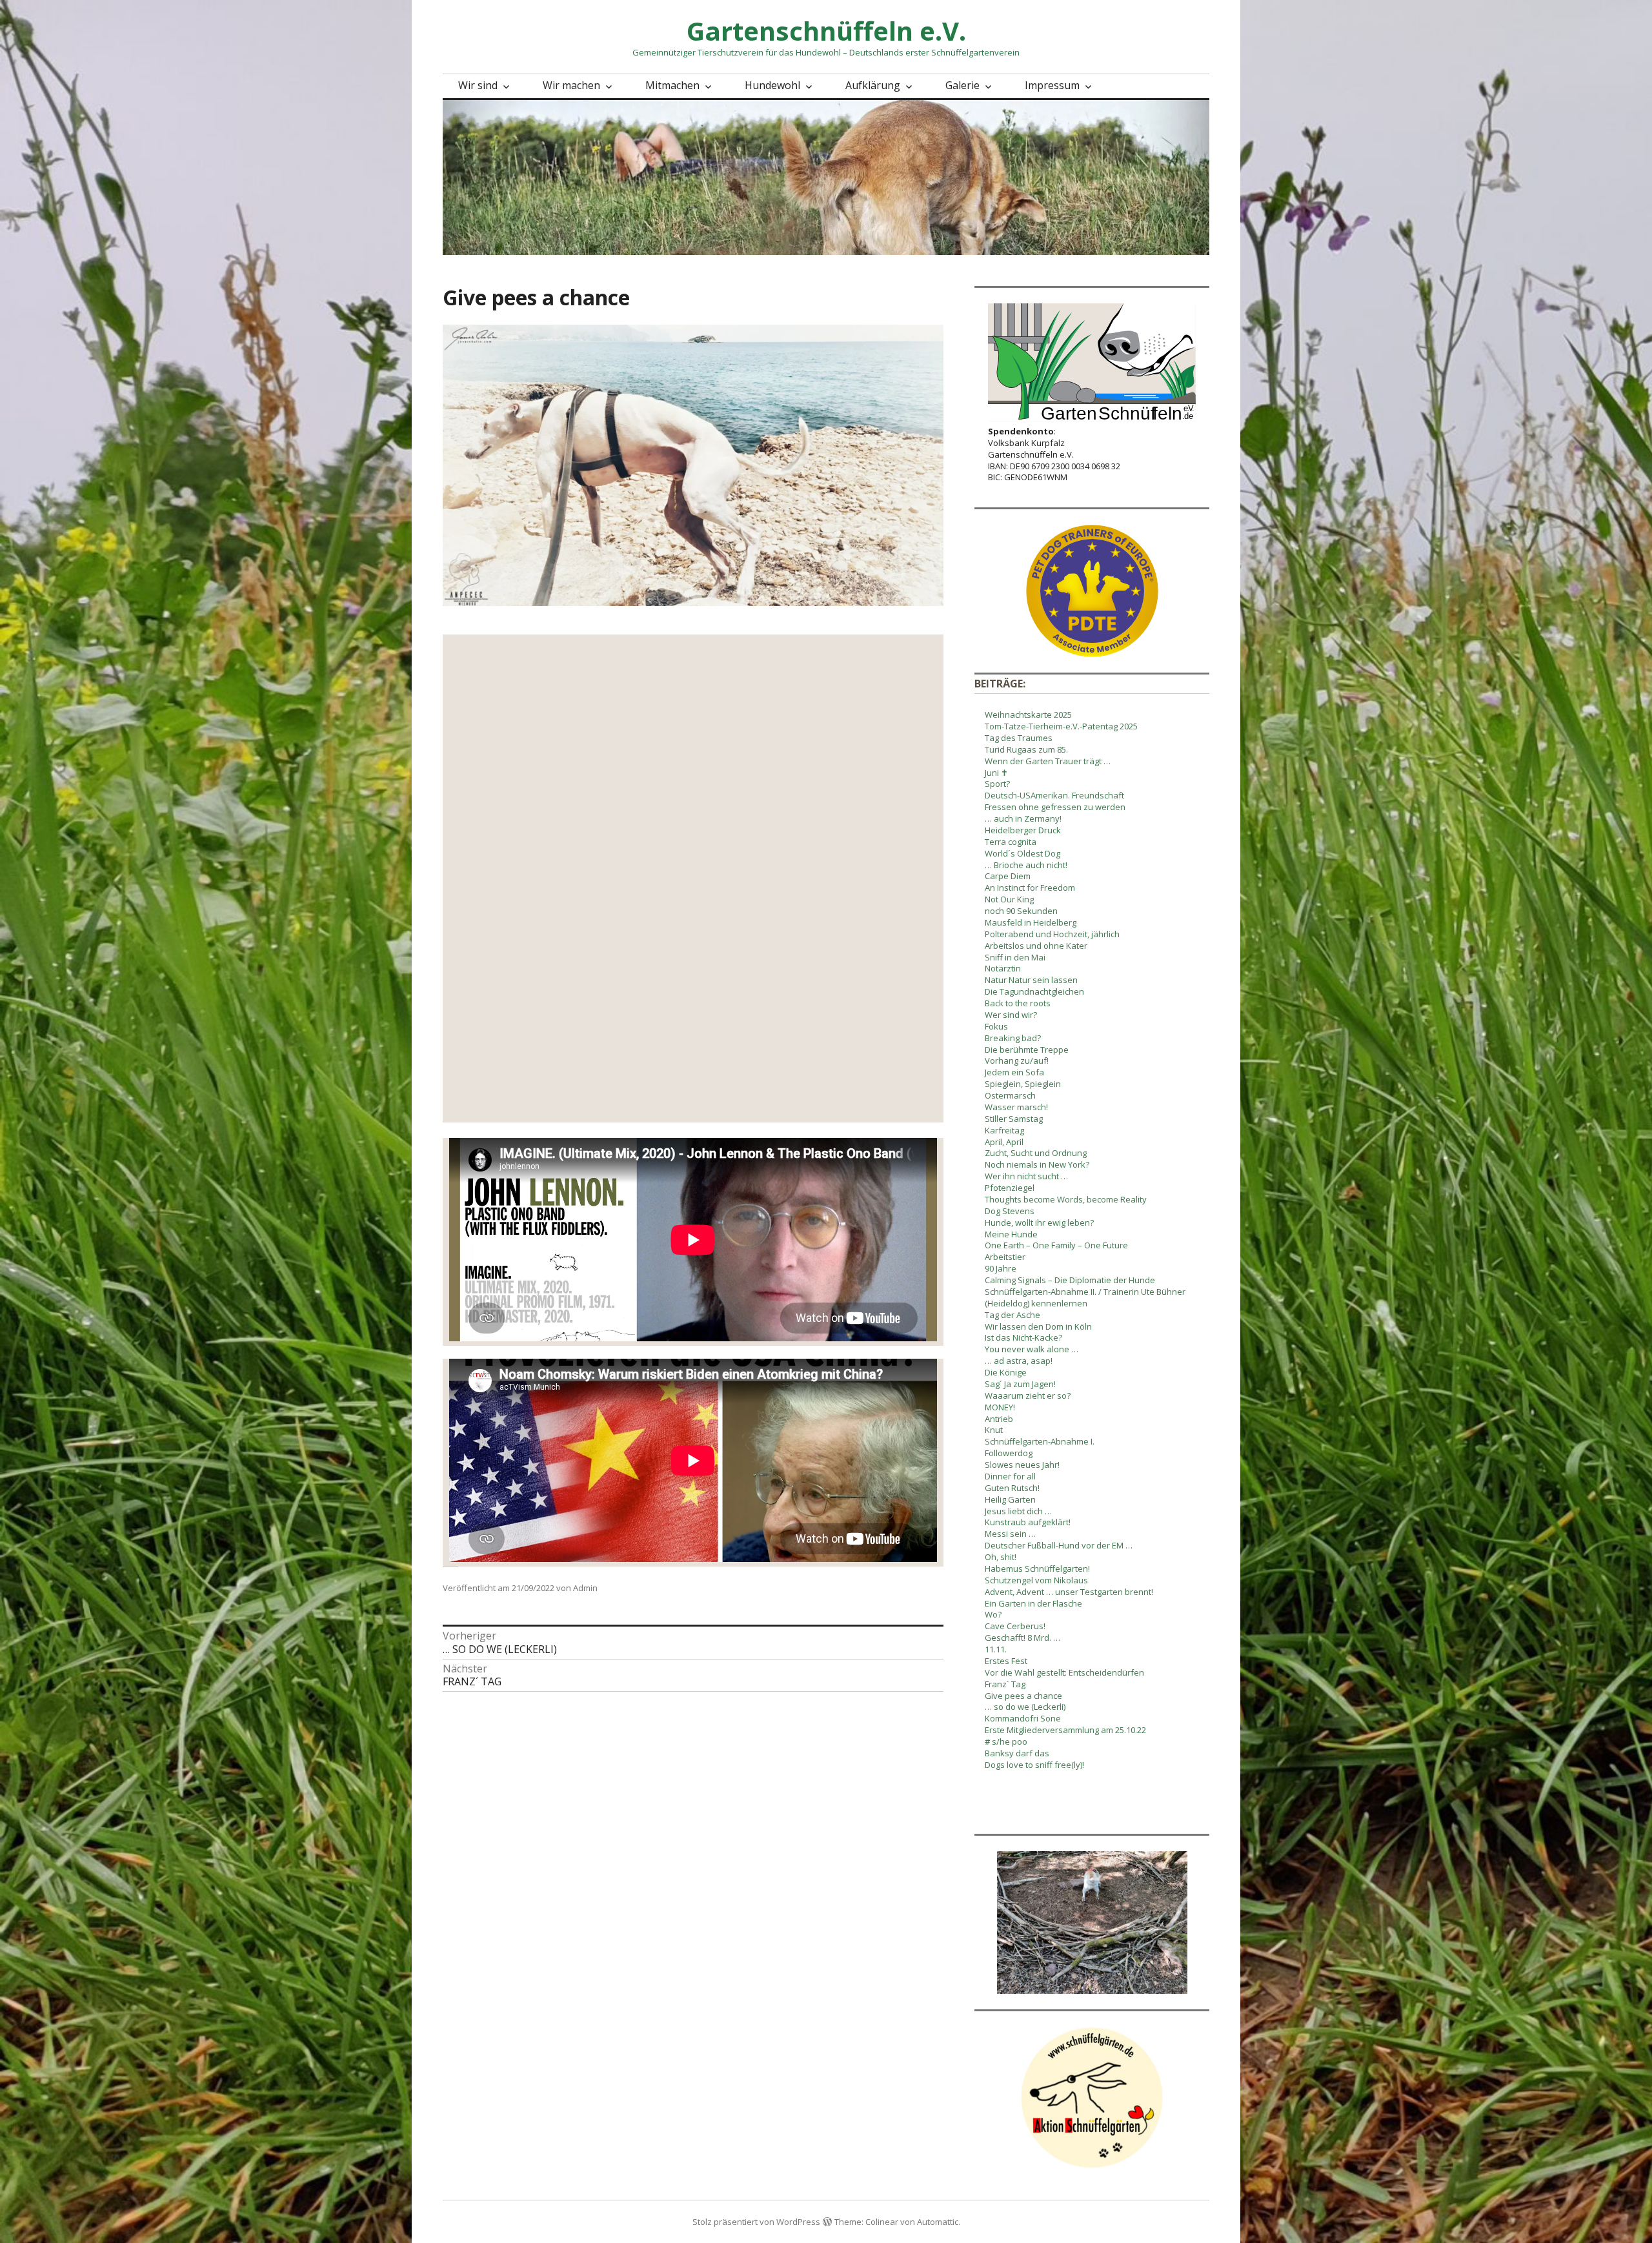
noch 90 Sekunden (1021, 911)
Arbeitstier (1005, 1257)
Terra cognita (1011, 842)
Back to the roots (1018, 1003)
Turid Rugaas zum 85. (1026, 749)
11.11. (996, 1649)
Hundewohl (772, 85)
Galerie (962, 85)
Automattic (938, 2222)
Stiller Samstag (1014, 1119)
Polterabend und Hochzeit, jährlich (1052, 934)
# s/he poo (1006, 1741)
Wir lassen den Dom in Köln (1038, 1326)
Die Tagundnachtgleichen (1034, 991)
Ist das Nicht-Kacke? (1023, 1337)
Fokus (996, 1026)
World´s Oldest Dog (1022, 853)
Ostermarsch (1010, 1095)
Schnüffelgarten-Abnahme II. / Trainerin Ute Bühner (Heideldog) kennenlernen (1085, 1297)
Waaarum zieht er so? (1028, 1396)
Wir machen (571, 85)
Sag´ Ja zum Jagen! (1020, 1384)
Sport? (997, 784)
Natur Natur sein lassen (1031, 980)
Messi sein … (1010, 1534)
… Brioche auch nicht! (1026, 865)
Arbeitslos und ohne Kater (1036, 946)
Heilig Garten (1010, 1499)
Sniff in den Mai (1015, 957)
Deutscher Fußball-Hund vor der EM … (1059, 1545)
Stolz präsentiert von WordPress (756, 2222)
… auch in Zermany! (1023, 818)
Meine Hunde (1011, 1234)
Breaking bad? (1013, 1038)
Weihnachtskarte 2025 (1028, 715)
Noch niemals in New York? (1037, 1164)
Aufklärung (873, 85)
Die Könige (1006, 1372)
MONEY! (1000, 1407)
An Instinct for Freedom (1030, 888)
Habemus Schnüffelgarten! (1037, 1568)
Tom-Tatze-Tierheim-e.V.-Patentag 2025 (1061, 726)
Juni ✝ (996, 773)
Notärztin (1003, 968)
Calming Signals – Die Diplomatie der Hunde (1070, 1280)
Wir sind (478, 85)
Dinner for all (1010, 1476)
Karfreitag (1004, 1130)
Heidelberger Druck (1023, 830)
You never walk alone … (1032, 1349)
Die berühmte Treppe (1027, 1050)
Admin (585, 1588)
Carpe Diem (1008, 876)
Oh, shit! (1001, 1557)
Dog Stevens (1010, 1211)
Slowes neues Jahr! (1022, 1465)
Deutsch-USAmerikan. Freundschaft (1054, 795)
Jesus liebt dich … (1018, 1511)
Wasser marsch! (1016, 1107)
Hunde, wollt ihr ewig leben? (1039, 1223)
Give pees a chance (1023, 1696)
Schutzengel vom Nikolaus (1036, 1580)
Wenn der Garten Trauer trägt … (1048, 761)
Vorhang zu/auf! (1017, 1061)
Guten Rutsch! (1012, 1488)
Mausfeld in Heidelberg (1031, 922)
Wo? (993, 1614)
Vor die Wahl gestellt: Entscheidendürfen (1064, 1672)
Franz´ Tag (1005, 1684)
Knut (994, 1430)
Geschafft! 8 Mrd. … (1022, 1638)
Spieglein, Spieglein (1023, 1084)
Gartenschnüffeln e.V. (826, 31)
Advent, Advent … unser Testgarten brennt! (1069, 1592)
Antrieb (999, 1419)
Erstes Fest (1006, 1661)
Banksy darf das (1017, 1753)
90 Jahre (1001, 1268)
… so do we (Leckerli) (1025, 1707)
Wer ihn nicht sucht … (1026, 1176)
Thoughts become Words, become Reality (1066, 1199)
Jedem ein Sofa (1014, 1072)
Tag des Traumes (1019, 738)
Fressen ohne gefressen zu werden (1055, 807)
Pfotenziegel (1010, 1188)
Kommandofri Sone (1023, 1718)
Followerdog (1009, 1453)
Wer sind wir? (1011, 1015)
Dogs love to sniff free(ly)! (1034, 1765)
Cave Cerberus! (1015, 1626)
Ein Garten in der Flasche (1033, 1603)
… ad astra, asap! (1019, 1361)
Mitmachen (672, 85)
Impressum (1052, 85)
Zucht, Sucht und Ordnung (1036, 1153)
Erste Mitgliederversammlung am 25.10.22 (1065, 1730)
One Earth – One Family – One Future (1056, 1245)
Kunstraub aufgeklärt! (1028, 1522)
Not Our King (1009, 899)
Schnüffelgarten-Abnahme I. (1040, 1441)
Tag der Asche (1012, 1315)
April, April (1004, 1142)
